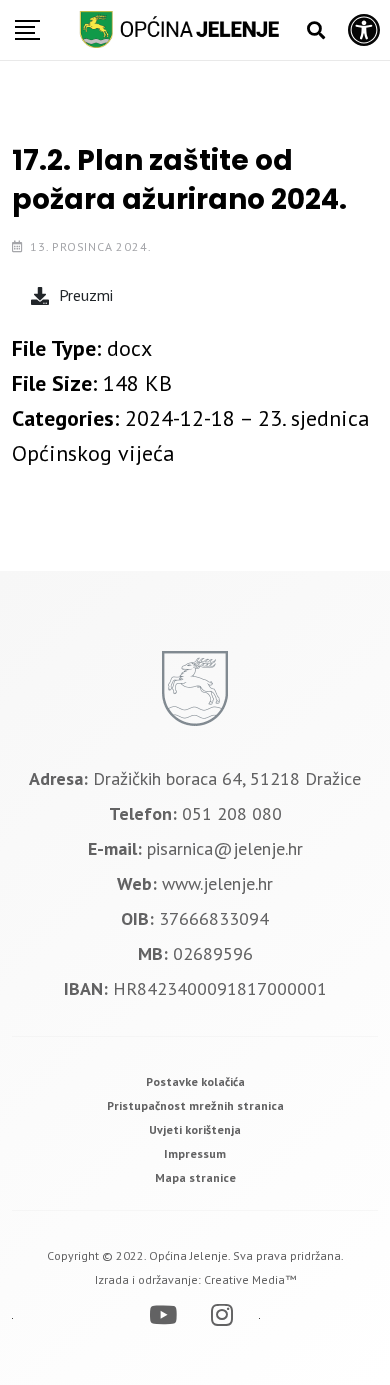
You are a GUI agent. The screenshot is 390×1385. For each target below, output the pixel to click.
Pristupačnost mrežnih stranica (195, 1105)
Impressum (195, 1153)
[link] (195, 1081)
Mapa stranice (195, 1177)
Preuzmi (86, 295)
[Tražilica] (316, 30)
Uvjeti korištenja (195, 1129)
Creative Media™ (250, 1279)
